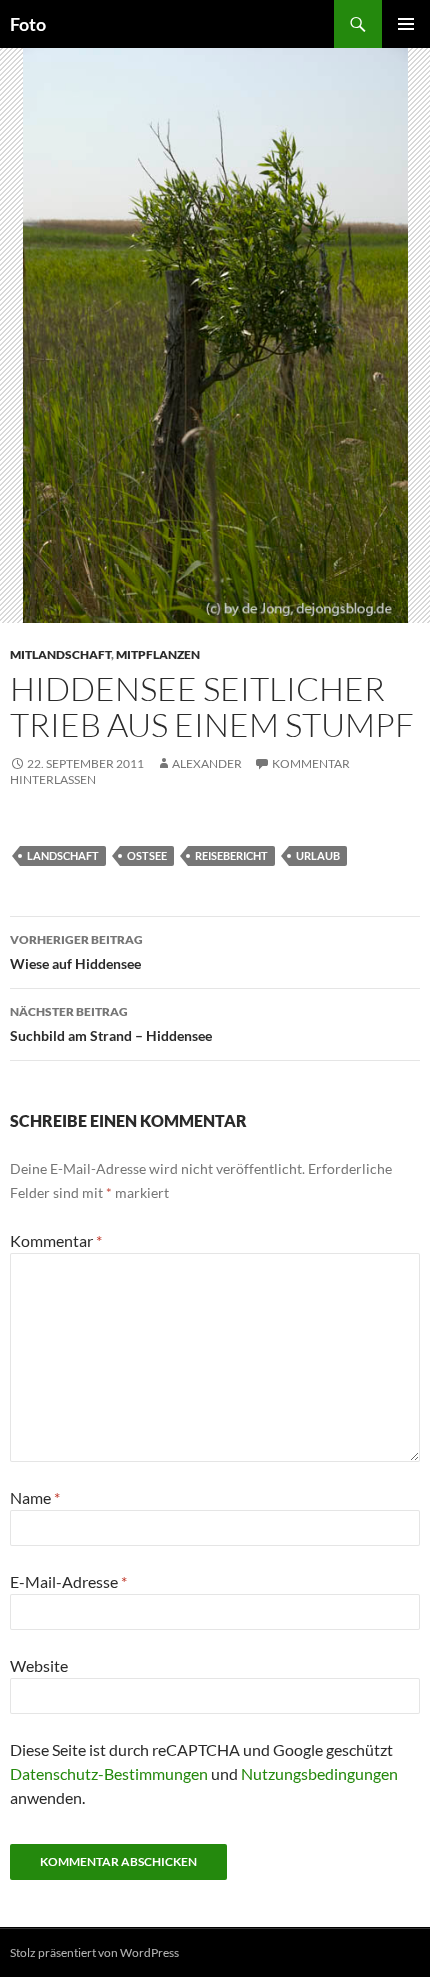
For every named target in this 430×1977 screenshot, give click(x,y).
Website (39, 1665)
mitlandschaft (60, 654)
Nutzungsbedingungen (319, 1773)
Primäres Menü (406, 24)
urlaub (318, 855)
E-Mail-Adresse (68, 1581)
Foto (28, 24)
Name (35, 1497)
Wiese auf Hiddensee (76, 952)
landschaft (63, 855)
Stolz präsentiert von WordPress (94, 1952)
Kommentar (56, 1240)
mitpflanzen (158, 654)
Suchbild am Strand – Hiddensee (111, 1024)
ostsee (147, 855)
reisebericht (231, 855)
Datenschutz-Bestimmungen (109, 1773)
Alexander (207, 763)
